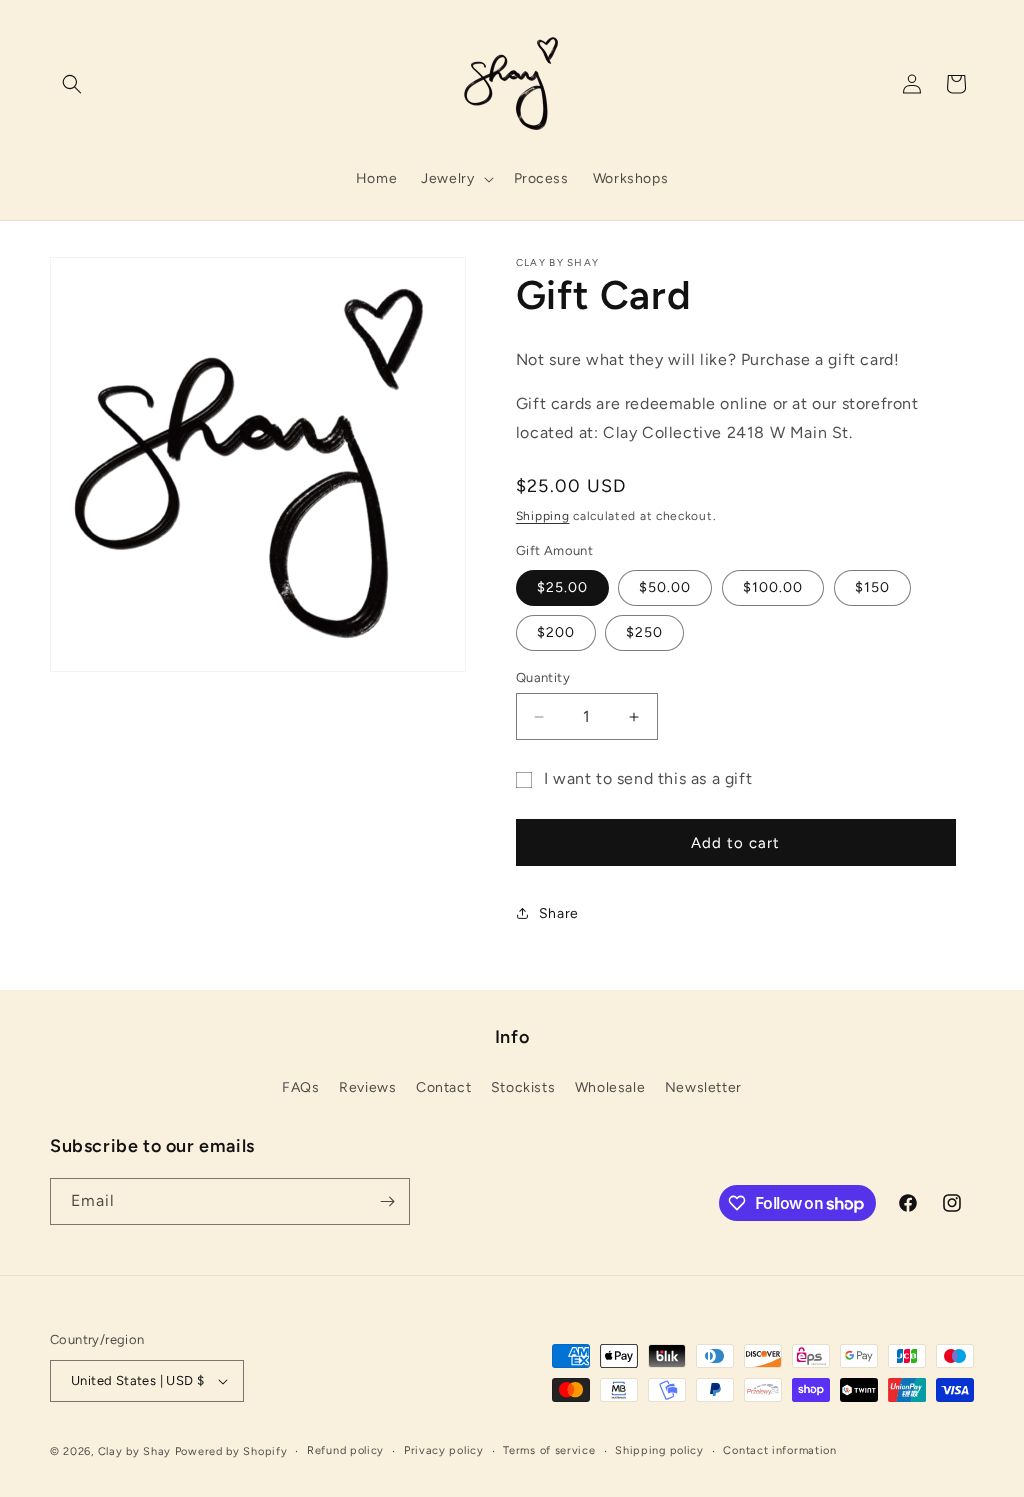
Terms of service (549, 1450)
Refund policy (345, 1450)
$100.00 (773, 587)
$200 (556, 632)
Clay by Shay (136, 1451)
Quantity (543, 677)
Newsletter (703, 1087)
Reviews (367, 1087)
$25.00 (562, 587)
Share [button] (559, 913)
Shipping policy (659, 1450)
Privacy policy (444, 1450)
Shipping (543, 516)
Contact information (779, 1450)
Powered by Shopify (231, 1451)
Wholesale (610, 1087)
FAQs (300, 1087)
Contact (443, 1087)
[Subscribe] (387, 1201)
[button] (72, 84)
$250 (644, 632)
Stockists (523, 1087)
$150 (872, 587)
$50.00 (665, 587)
